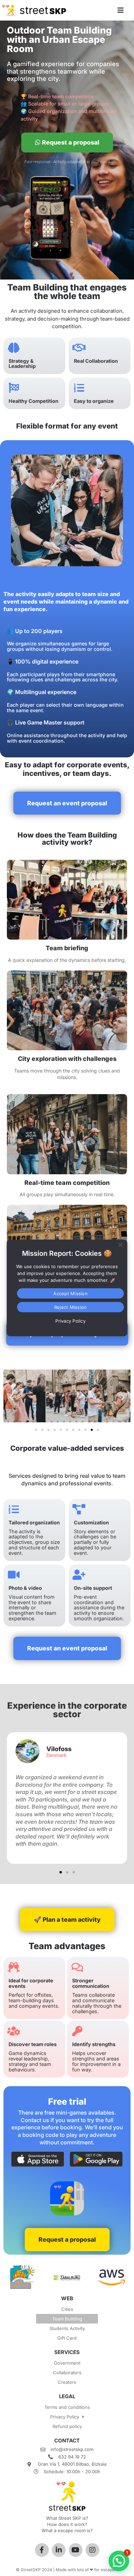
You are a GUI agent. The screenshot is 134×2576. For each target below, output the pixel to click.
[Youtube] (76, 2550)
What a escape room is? (67, 2530)
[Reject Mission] (120, 1244)
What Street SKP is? (67, 2518)
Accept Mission (70, 1293)
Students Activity (67, 2328)
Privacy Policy (65, 2417)
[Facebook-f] (42, 2550)
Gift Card (67, 2338)
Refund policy (67, 2426)
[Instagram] (92, 2550)
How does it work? (67, 2524)
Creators (67, 2382)
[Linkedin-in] (59, 2550)
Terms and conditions (67, 2407)
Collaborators (67, 2373)
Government (67, 2363)
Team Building (67, 2319)
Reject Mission (71, 1307)
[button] (67, 510)
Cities (67, 2309)
